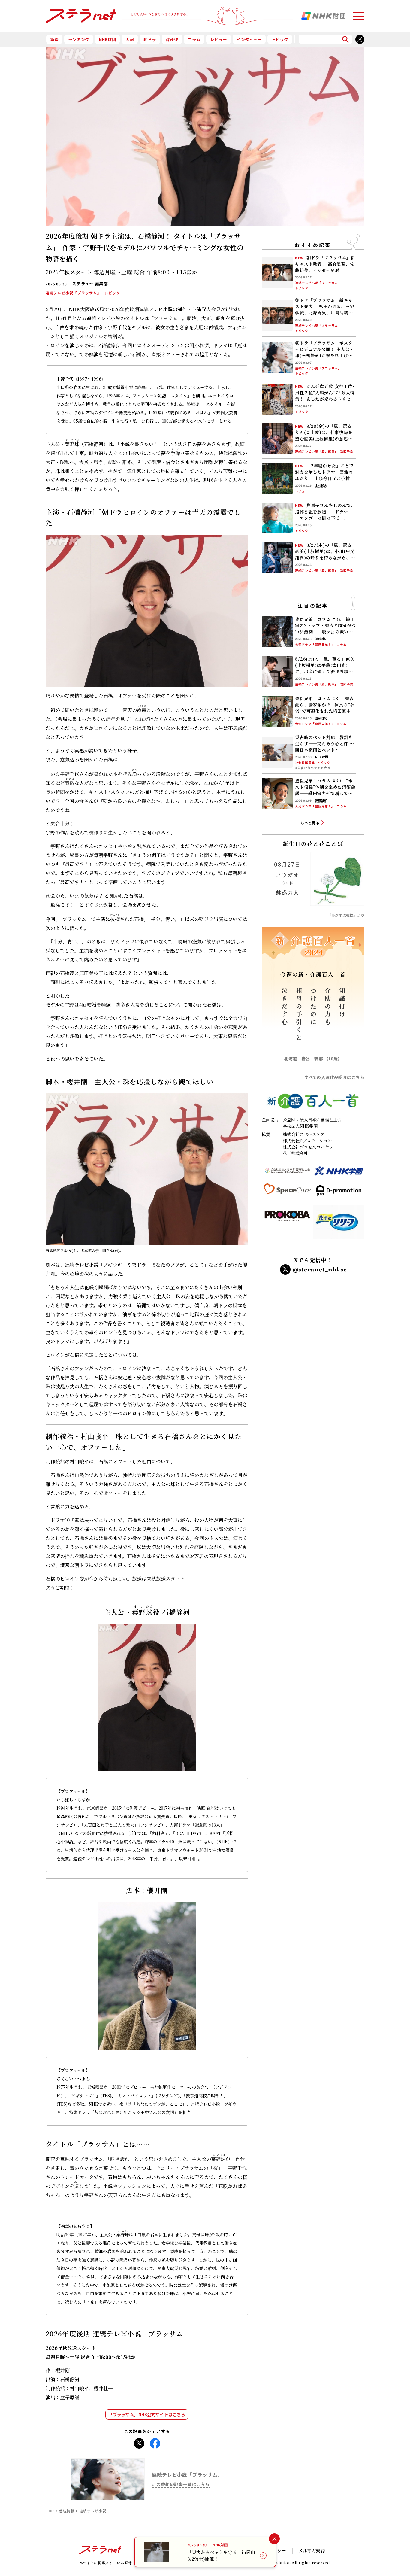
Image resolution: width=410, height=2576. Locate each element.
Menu (358, 13)
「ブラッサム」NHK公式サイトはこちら (147, 2414)
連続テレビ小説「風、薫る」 (317, 452)
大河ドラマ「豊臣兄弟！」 (315, 645)
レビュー (219, 39)
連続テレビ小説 (93, 2511)
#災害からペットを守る (313, 768)
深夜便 (172, 39)
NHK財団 (107, 39)
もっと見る (310, 823)
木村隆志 (321, 486)
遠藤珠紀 (321, 639)
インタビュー (249, 39)
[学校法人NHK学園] (339, 1173)
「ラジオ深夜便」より (346, 915)
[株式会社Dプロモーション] (339, 1193)
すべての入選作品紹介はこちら (334, 1077)
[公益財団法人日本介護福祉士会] (287, 1173)
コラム (194, 39)
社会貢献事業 (305, 763)
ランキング (79, 39)
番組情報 (67, 2511)
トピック (280, 39)
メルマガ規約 (312, 2550)
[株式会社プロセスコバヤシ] (287, 1224)
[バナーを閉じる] (274, 2539)
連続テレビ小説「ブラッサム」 (73, 293)
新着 (54, 39)
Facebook (155, 2442)
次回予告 (347, 452)
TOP (50, 2511)
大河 (130, 39)
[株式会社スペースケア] (287, 1193)
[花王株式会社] (339, 1224)
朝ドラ (150, 39)
